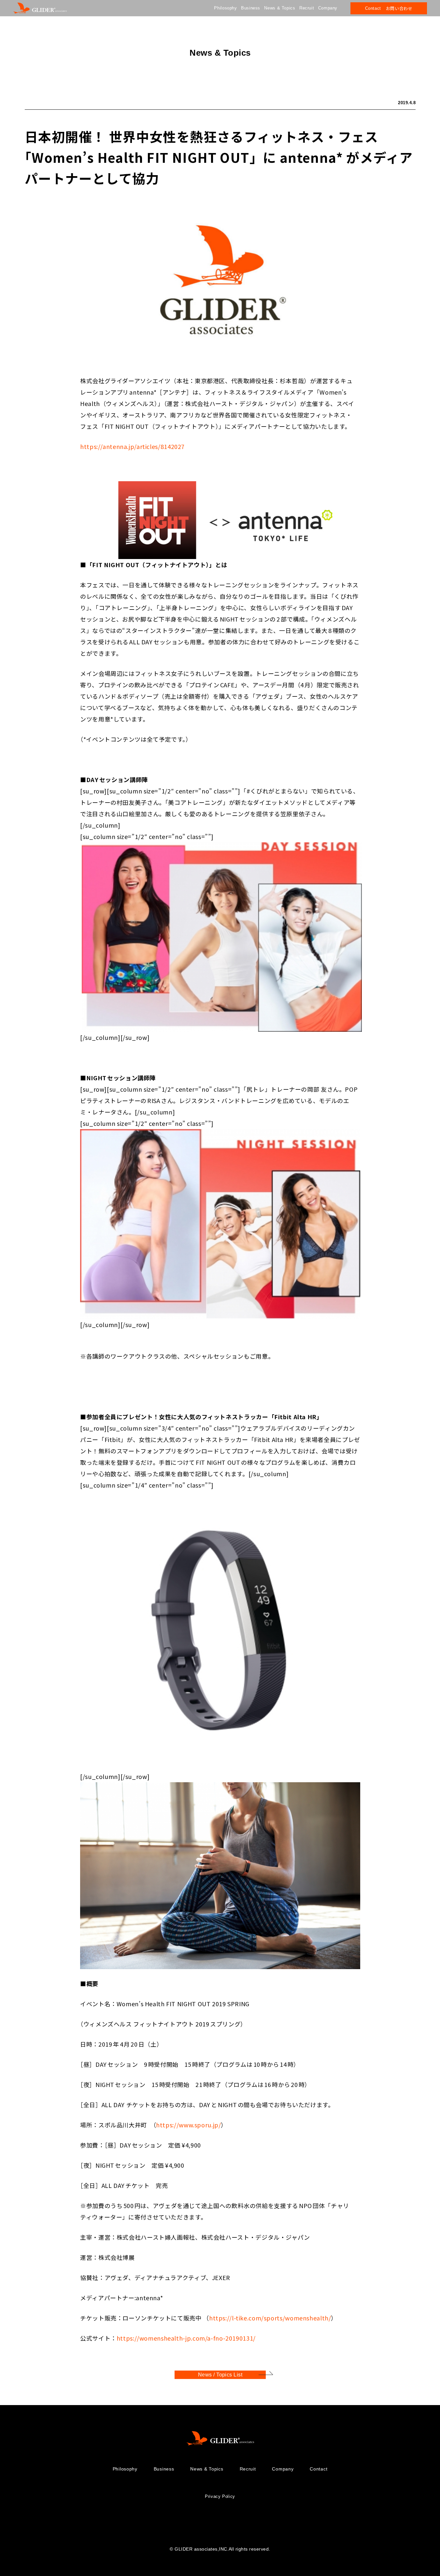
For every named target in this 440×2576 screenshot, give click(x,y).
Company (328, 8)
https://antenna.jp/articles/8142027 (132, 446)
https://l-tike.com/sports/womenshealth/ (270, 2317)
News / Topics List (220, 2375)
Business (251, 8)
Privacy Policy (220, 2496)
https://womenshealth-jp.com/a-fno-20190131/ (186, 2338)
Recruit (307, 8)
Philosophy (225, 8)
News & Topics (280, 8)
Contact (319, 2469)
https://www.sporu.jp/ (188, 2124)
